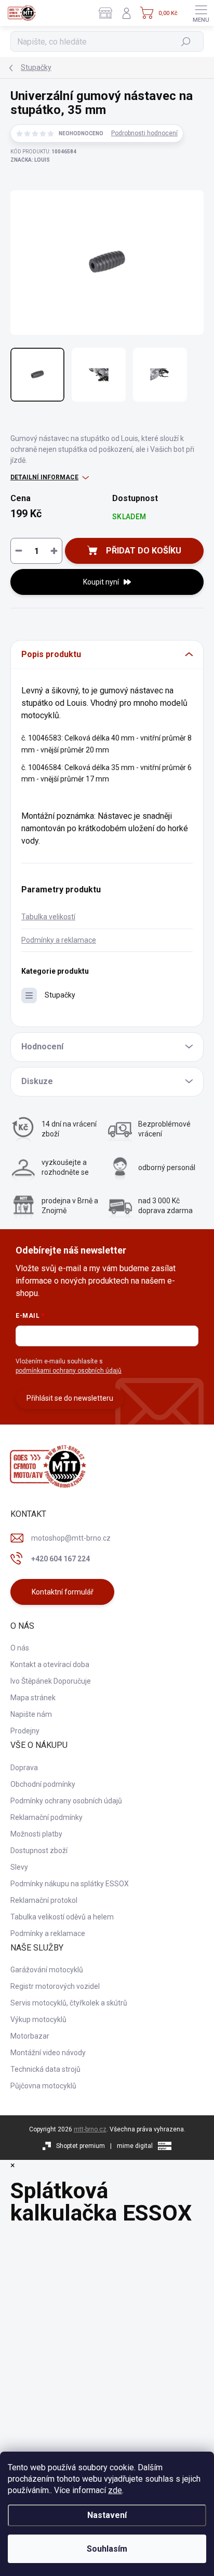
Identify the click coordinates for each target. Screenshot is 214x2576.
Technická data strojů (45, 2069)
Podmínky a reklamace (59, 940)
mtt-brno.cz (90, 2129)
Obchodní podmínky (43, 1784)
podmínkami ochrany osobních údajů (69, 1371)
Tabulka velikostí (48, 917)
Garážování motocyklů (47, 1970)
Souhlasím (107, 2549)
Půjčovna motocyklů (43, 2086)
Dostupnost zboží (39, 1851)
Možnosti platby (36, 1834)
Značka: (30, 160)
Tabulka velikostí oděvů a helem (62, 1917)
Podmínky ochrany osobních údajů (66, 1801)
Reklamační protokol (44, 1900)
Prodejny (25, 1731)
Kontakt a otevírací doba (50, 1664)
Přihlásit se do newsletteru (70, 1398)
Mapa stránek (33, 1698)
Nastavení (107, 2515)
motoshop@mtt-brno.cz (71, 1538)
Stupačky (60, 995)
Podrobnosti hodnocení (144, 133)
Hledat (186, 41)
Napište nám (31, 1714)
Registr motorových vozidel (55, 1986)
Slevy (19, 1867)
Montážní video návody (48, 2053)
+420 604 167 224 (61, 1559)
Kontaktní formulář (63, 1592)
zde (115, 2490)
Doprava (24, 1768)
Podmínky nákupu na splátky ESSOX (70, 1884)
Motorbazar (30, 2036)
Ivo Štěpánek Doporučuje (51, 1681)
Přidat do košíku (144, 551)
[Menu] (201, 13)
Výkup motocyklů (38, 2019)
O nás (20, 1648)
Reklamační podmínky (46, 1817)
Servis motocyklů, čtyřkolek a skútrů (69, 2003)
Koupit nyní (101, 582)
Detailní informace (44, 477)
